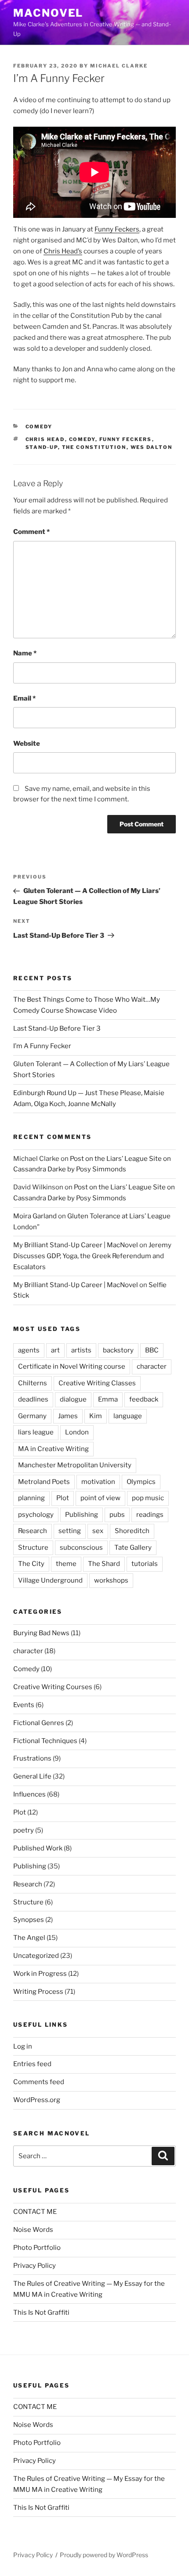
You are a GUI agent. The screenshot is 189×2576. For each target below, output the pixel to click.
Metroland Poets (44, 1482)
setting (70, 1531)
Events (24, 1705)
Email (24, 698)
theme (66, 1564)
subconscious (81, 1548)
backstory (118, 1350)
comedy (82, 439)
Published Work (38, 1848)
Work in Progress (40, 1974)
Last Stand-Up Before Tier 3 (57, 1028)
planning (31, 1498)
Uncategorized (36, 1956)
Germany (32, 1416)
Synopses (29, 1920)
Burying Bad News (41, 1633)
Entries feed (32, 2064)
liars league (36, 1432)
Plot (63, 1498)
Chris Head (45, 439)
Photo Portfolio (37, 2248)
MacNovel (48, 13)
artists (81, 1350)
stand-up (42, 447)
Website (27, 744)
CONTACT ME (35, 2212)
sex (98, 1531)
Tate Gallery (133, 1548)
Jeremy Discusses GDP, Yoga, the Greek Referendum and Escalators (92, 1256)
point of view (100, 1498)
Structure (33, 1548)
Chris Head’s (63, 251)
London (77, 1432)
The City (31, 1564)
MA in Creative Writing (53, 1449)
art (55, 1350)
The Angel (29, 1938)
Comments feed (39, 2082)
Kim (96, 1416)
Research (33, 1531)
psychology (36, 1515)
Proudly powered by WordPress (104, 2555)
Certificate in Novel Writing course (72, 1366)
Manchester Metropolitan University (75, 1465)
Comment (31, 532)
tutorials (145, 1564)
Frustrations (32, 1758)
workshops (111, 1580)
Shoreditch (132, 1531)
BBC (152, 1350)
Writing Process (38, 1992)
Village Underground (50, 1580)
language (128, 1416)
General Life (32, 1776)
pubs (117, 1515)
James (68, 1416)
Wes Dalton (152, 447)
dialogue (73, 1399)
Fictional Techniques (45, 1741)
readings (150, 1515)
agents (29, 1350)
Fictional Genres (39, 1723)
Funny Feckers (117, 229)
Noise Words (33, 2230)
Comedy (39, 427)
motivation (98, 1482)
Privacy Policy (35, 2266)
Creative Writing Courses (53, 1687)
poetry (24, 1830)
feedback (144, 1399)
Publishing (82, 1515)
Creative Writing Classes (97, 1383)
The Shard (104, 1564)
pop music (148, 1498)
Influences (29, 1794)
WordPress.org (37, 2100)
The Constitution (94, 447)
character (152, 1366)
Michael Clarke (119, 66)
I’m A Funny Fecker (42, 1046)
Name (25, 653)
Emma (108, 1399)
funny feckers (126, 439)
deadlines (33, 1399)
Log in (23, 2046)
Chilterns (33, 1383)
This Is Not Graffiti (41, 2313)
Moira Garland (35, 1216)
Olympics (141, 1482)
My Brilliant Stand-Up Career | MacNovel (76, 1245)
